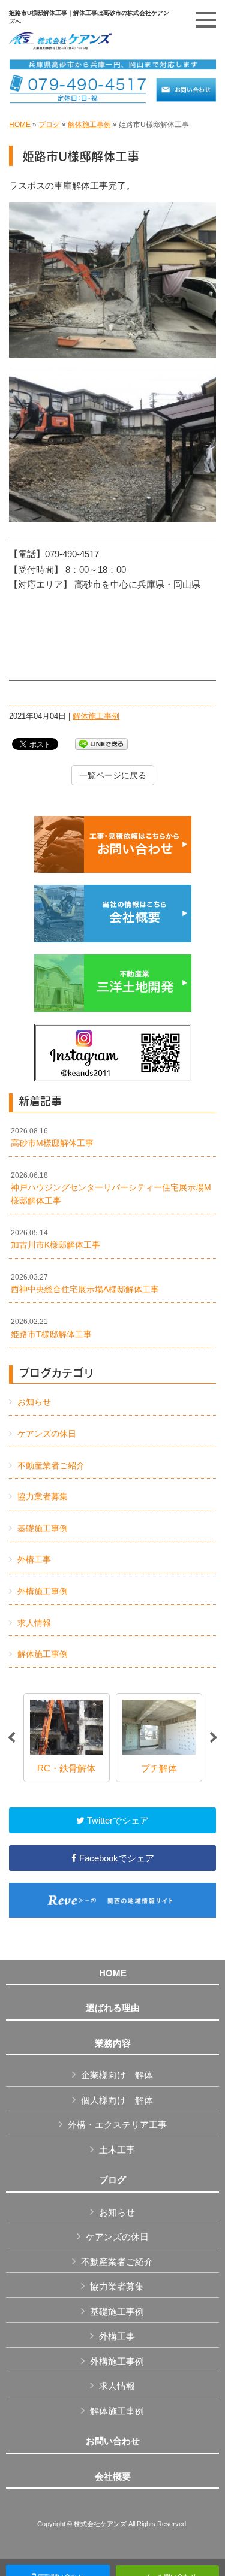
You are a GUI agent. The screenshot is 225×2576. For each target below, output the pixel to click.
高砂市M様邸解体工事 (52, 1138)
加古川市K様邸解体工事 (55, 1239)
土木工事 (117, 2150)
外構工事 (34, 1559)
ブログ (49, 125)
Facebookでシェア (115, 1858)
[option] (67, 1738)
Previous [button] (11, 1738)
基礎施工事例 (43, 1528)
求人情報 (34, 1623)
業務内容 (113, 2043)
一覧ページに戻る (113, 775)
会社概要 (113, 2477)
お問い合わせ (113, 2441)
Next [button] (214, 1738)
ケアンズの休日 (47, 1434)
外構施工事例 (43, 1591)
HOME (20, 125)
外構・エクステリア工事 (117, 2125)
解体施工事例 (89, 125)
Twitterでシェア (117, 1820)
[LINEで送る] (101, 743)
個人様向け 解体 (117, 2100)
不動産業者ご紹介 (51, 1465)
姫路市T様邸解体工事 (51, 1328)
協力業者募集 (43, 1496)
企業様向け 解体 (117, 2075)
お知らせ (34, 1402)
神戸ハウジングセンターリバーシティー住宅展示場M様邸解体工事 (111, 1188)
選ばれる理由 (113, 2008)
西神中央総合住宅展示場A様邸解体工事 (85, 1284)
